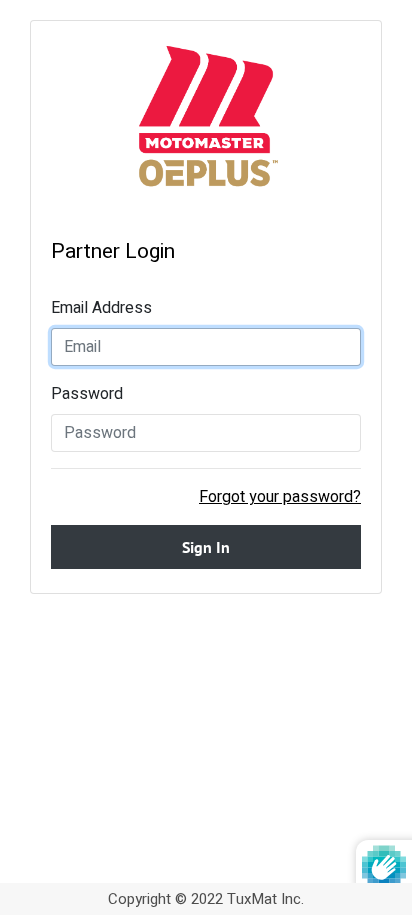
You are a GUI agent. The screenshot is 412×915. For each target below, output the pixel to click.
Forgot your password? (280, 497)
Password (87, 394)
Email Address (101, 308)
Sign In (206, 547)
